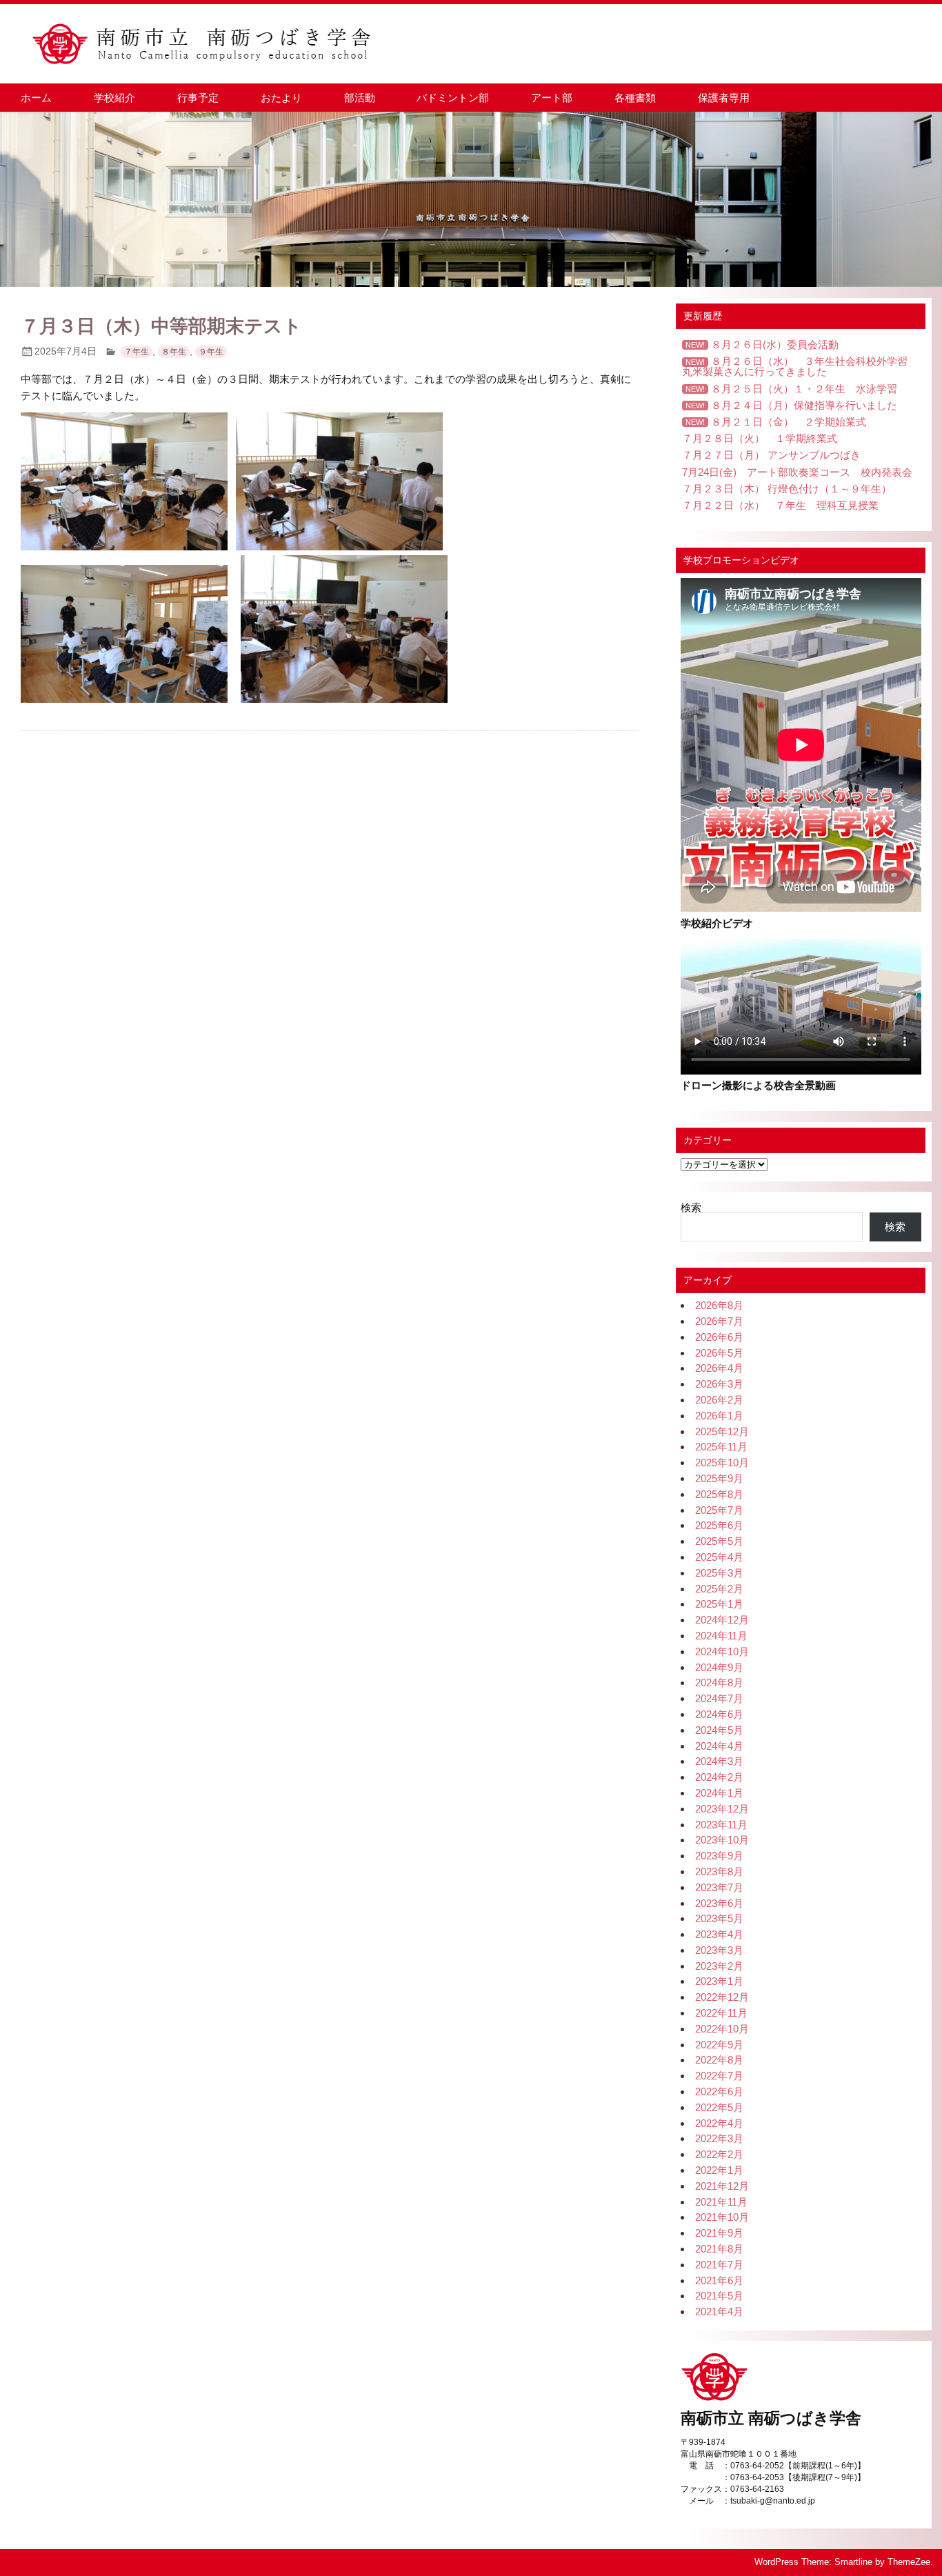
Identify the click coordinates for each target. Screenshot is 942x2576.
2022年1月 (719, 2170)
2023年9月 (719, 1856)
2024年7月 (719, 1698)
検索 (691, 1207)
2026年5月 (719, 1353)
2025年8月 (719, 1494)
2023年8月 (719, 1871)
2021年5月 (719, 2296)
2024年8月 (719, 1683)
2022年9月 (719, 2045)
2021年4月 (719, 2312)
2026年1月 (719, 1416)
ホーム (36, 98)
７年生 (137, 352)
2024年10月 (722, 1651)
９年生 (211, 352)
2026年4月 (719, 1368)
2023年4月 (719, 1934)
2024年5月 (719, 1730)
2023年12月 (722, 1809)
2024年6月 (719, 1714)
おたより (281, 98)
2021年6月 (719, 2280)
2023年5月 (719, 1918)
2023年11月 (721, 1825)
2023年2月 (719, 1966)
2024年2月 (719, 1777)
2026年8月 (719, 1305)
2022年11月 (721, 2013)
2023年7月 (719, 1887)
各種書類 (635, 98)
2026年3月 (719, 1384)
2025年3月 (719, 1573)
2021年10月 (722, 2217)
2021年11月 (721, 2202)
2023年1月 (719, 1981)
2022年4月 (719, 2123)
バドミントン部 (453, 98)
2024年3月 (719, 1761)
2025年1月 (719, 1604)
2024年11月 (721, 1636)
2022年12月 (722, 1997)
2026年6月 (719, 1337)
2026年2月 (719, 1400)
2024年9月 (719, 1667)
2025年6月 (719, 1525)
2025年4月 (719, 1557)
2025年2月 (719, 1589)
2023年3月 (719, 1950)
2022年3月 (719, 2138)
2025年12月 (722, 1431)
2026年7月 (719, 1321)
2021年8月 (719, 2249)
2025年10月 (722, 1462)
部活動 (360, 98)
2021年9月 (719, 2233)
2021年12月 (722, 2186)
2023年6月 (719, 1903)
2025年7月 (719, 1510)
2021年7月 (719, 2265)
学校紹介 (114, 98)
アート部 (552, 98)
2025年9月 (719, 1478)
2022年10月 (722, 2029)
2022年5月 (719, 2107)
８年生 (174, 352)
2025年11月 (721, 1447)
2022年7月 (719, 2076)
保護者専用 (724, 98)
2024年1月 (719, 1793)
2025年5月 (719, 1541)
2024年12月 (722, 1620)
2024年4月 (719, 1746)
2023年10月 (722, 1840)
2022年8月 (719, 2060)
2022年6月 (719, 2091)
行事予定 (198, 98)
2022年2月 (719, 2154)
